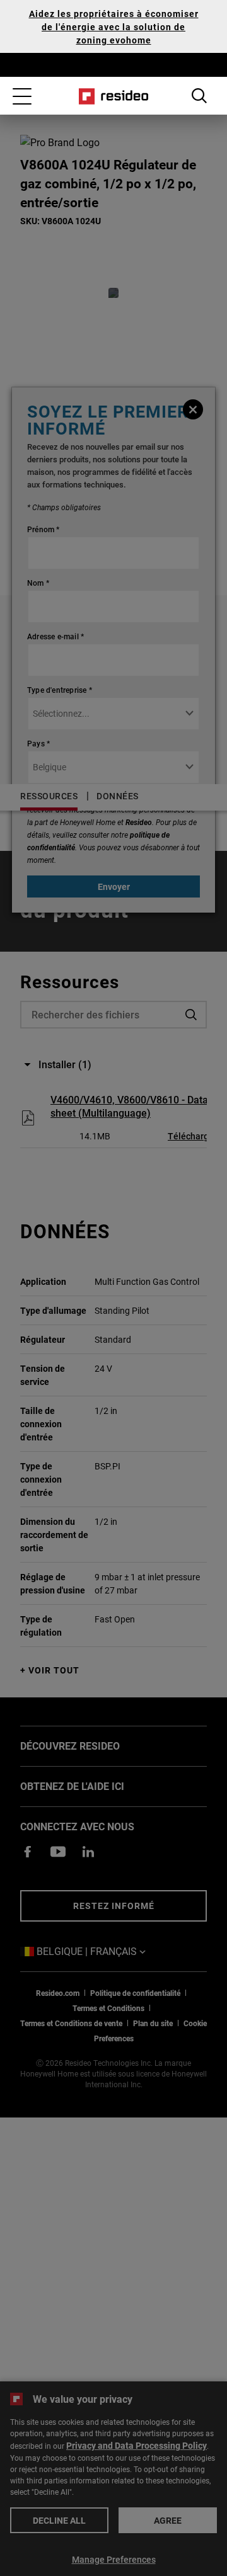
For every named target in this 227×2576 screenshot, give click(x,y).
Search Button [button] (199, 96)
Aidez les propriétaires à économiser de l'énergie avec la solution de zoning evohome (114, 27)
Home (114, 96)
